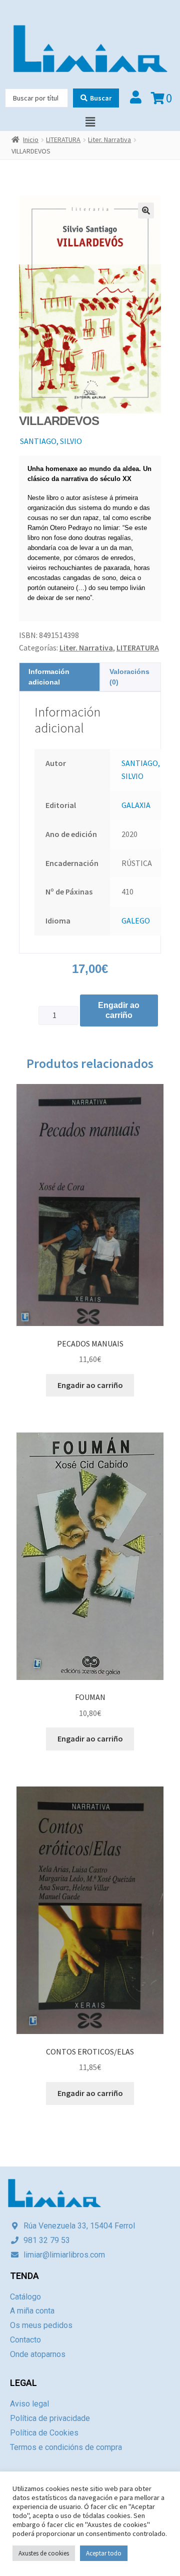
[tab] (60, 677)
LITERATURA (63, 139)
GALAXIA (136, 805)
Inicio (31, 139)
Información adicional (49, 677)
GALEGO (136, 920)
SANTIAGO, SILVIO (51, 441)
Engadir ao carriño (119, 1010)
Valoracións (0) (129, 677)
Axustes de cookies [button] (44, 2553)
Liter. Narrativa (109, 139)
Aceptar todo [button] (104, 2553)
